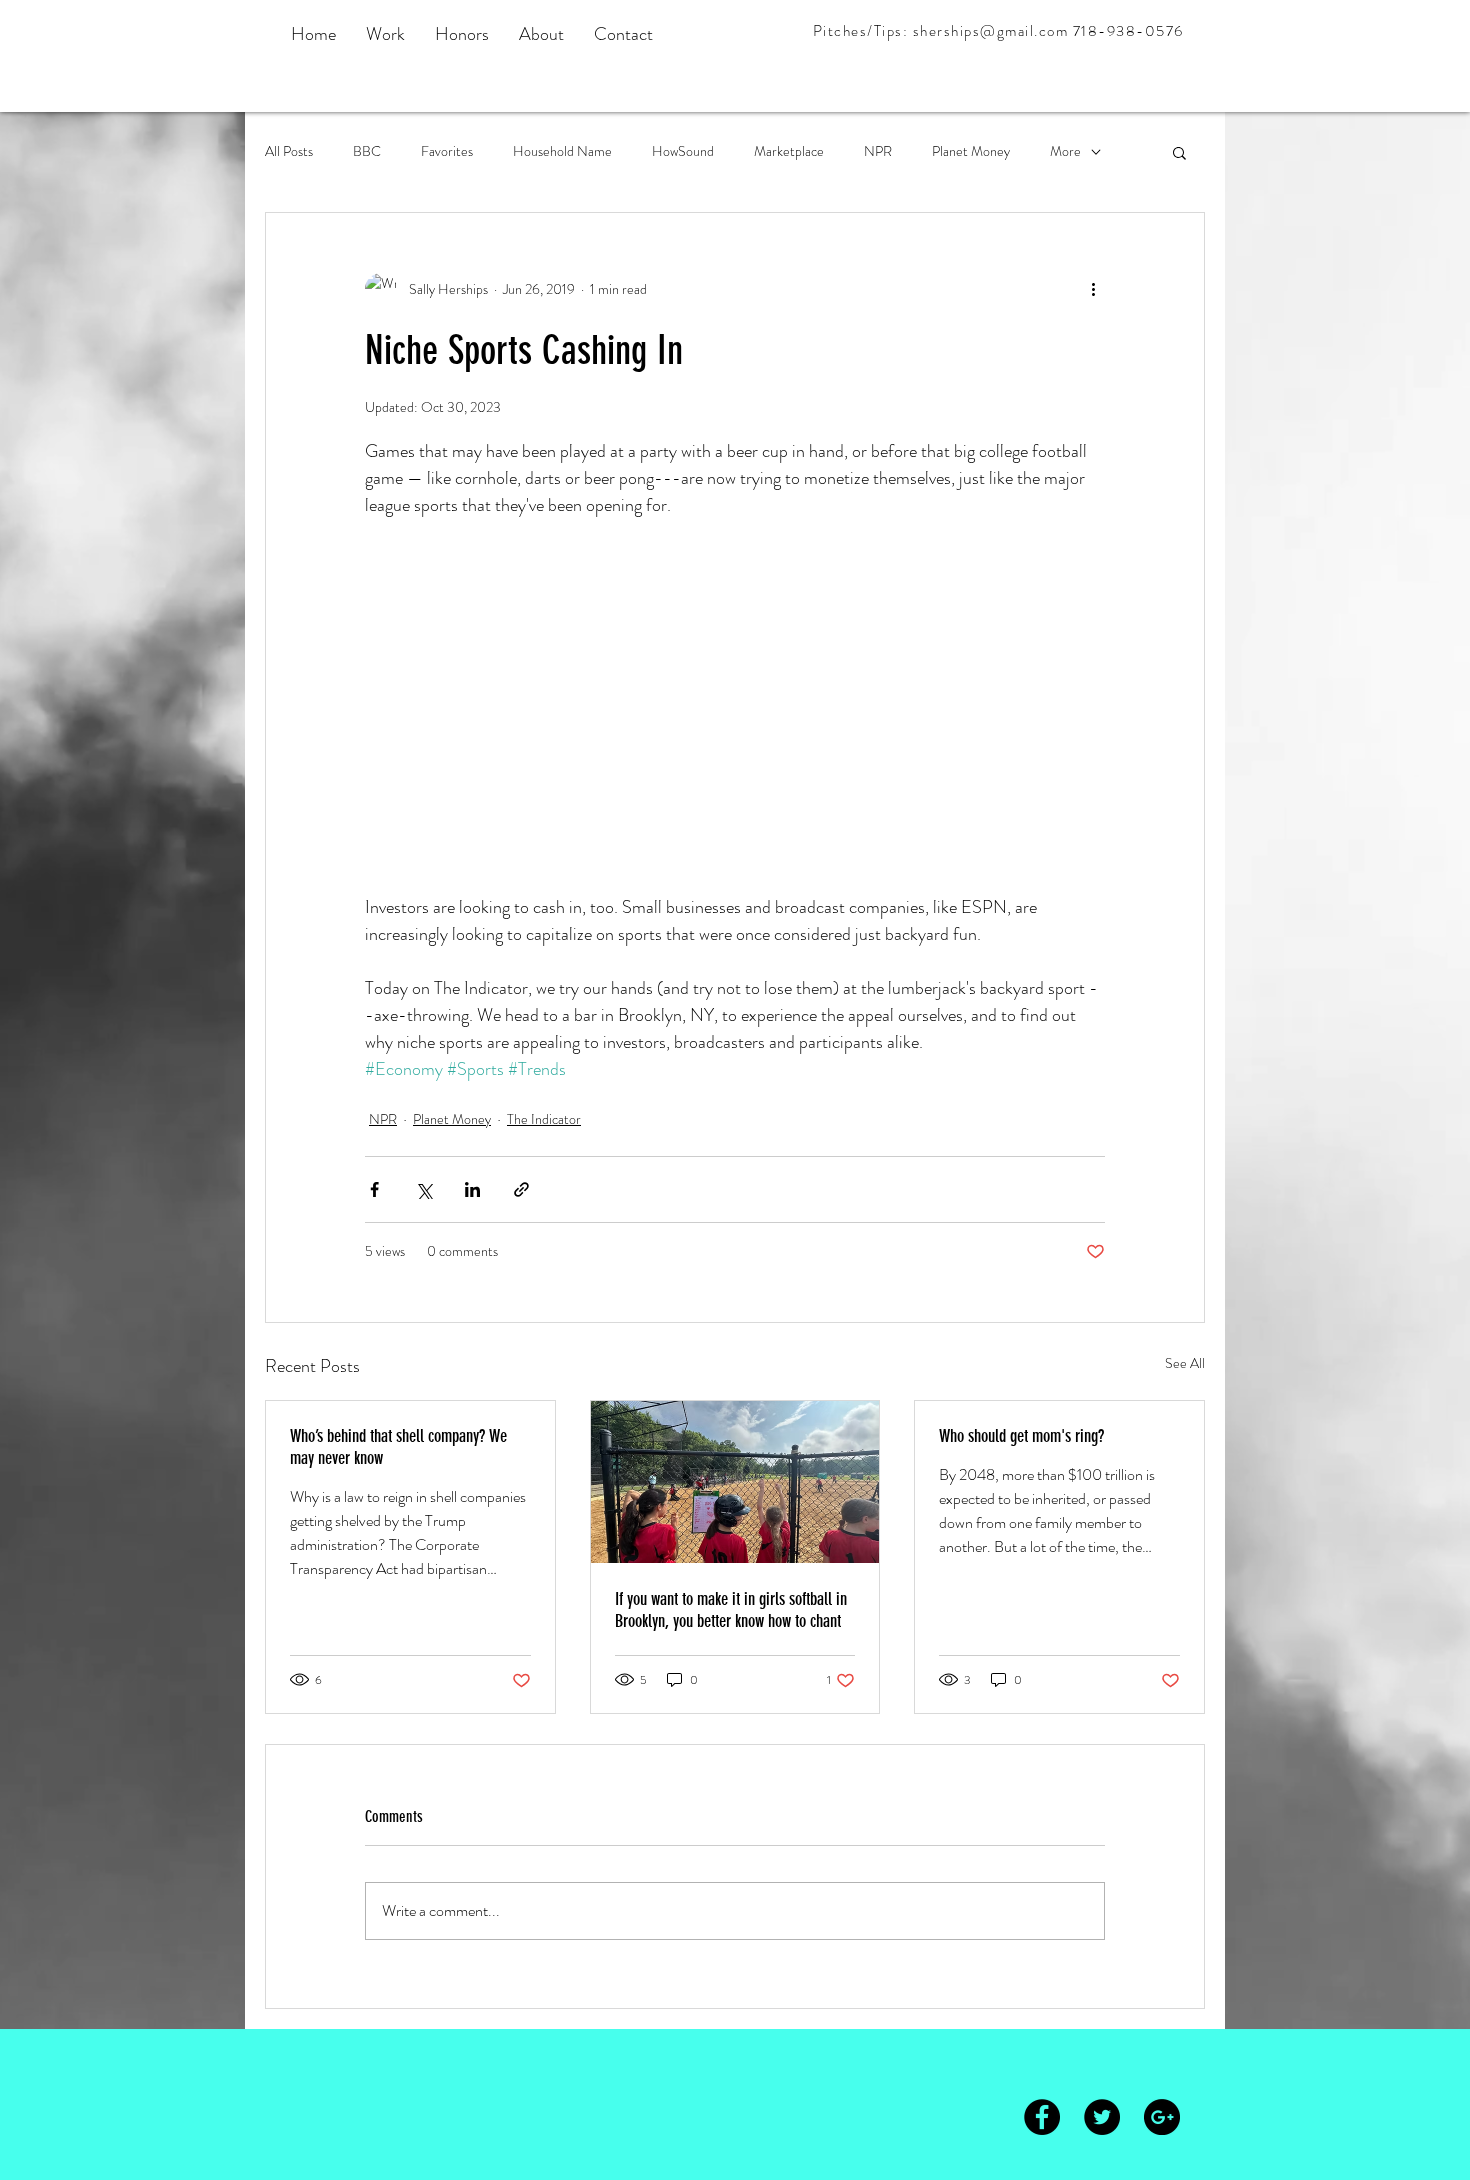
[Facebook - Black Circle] (1042, 2117)
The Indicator (544, 1119)
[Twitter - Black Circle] (1102, 2117)
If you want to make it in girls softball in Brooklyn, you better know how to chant (731, 1610)
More (1065, 151)
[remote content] (735, 693)
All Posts (289, 151)
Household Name (562, 151)
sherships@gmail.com (991, 31)
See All (1185, 1363)
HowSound (683, 151)
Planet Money (971, 151)
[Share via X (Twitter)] (423, 1189)
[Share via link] (521, 1189)
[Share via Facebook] (374, 1189)
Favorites (447, 151)
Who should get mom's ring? (1021, 1436)
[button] (1179, 152)
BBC (367, 151)
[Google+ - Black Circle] (1162, 2117)
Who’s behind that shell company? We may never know (398, 1447)
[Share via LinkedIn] (472, 1189)
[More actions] (1093, 289)
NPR (878, 151)
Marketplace (789, 151)
